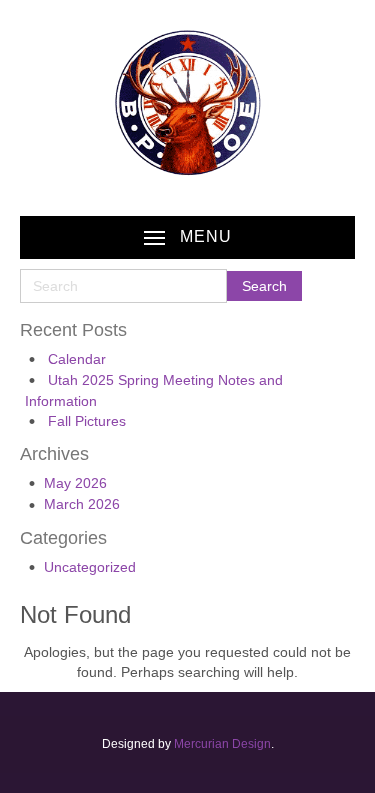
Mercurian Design (222, 744)
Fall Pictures (87, 421)
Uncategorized (90, 567)
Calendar (77, 359)
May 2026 (75, 483)
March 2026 (82, 504)
